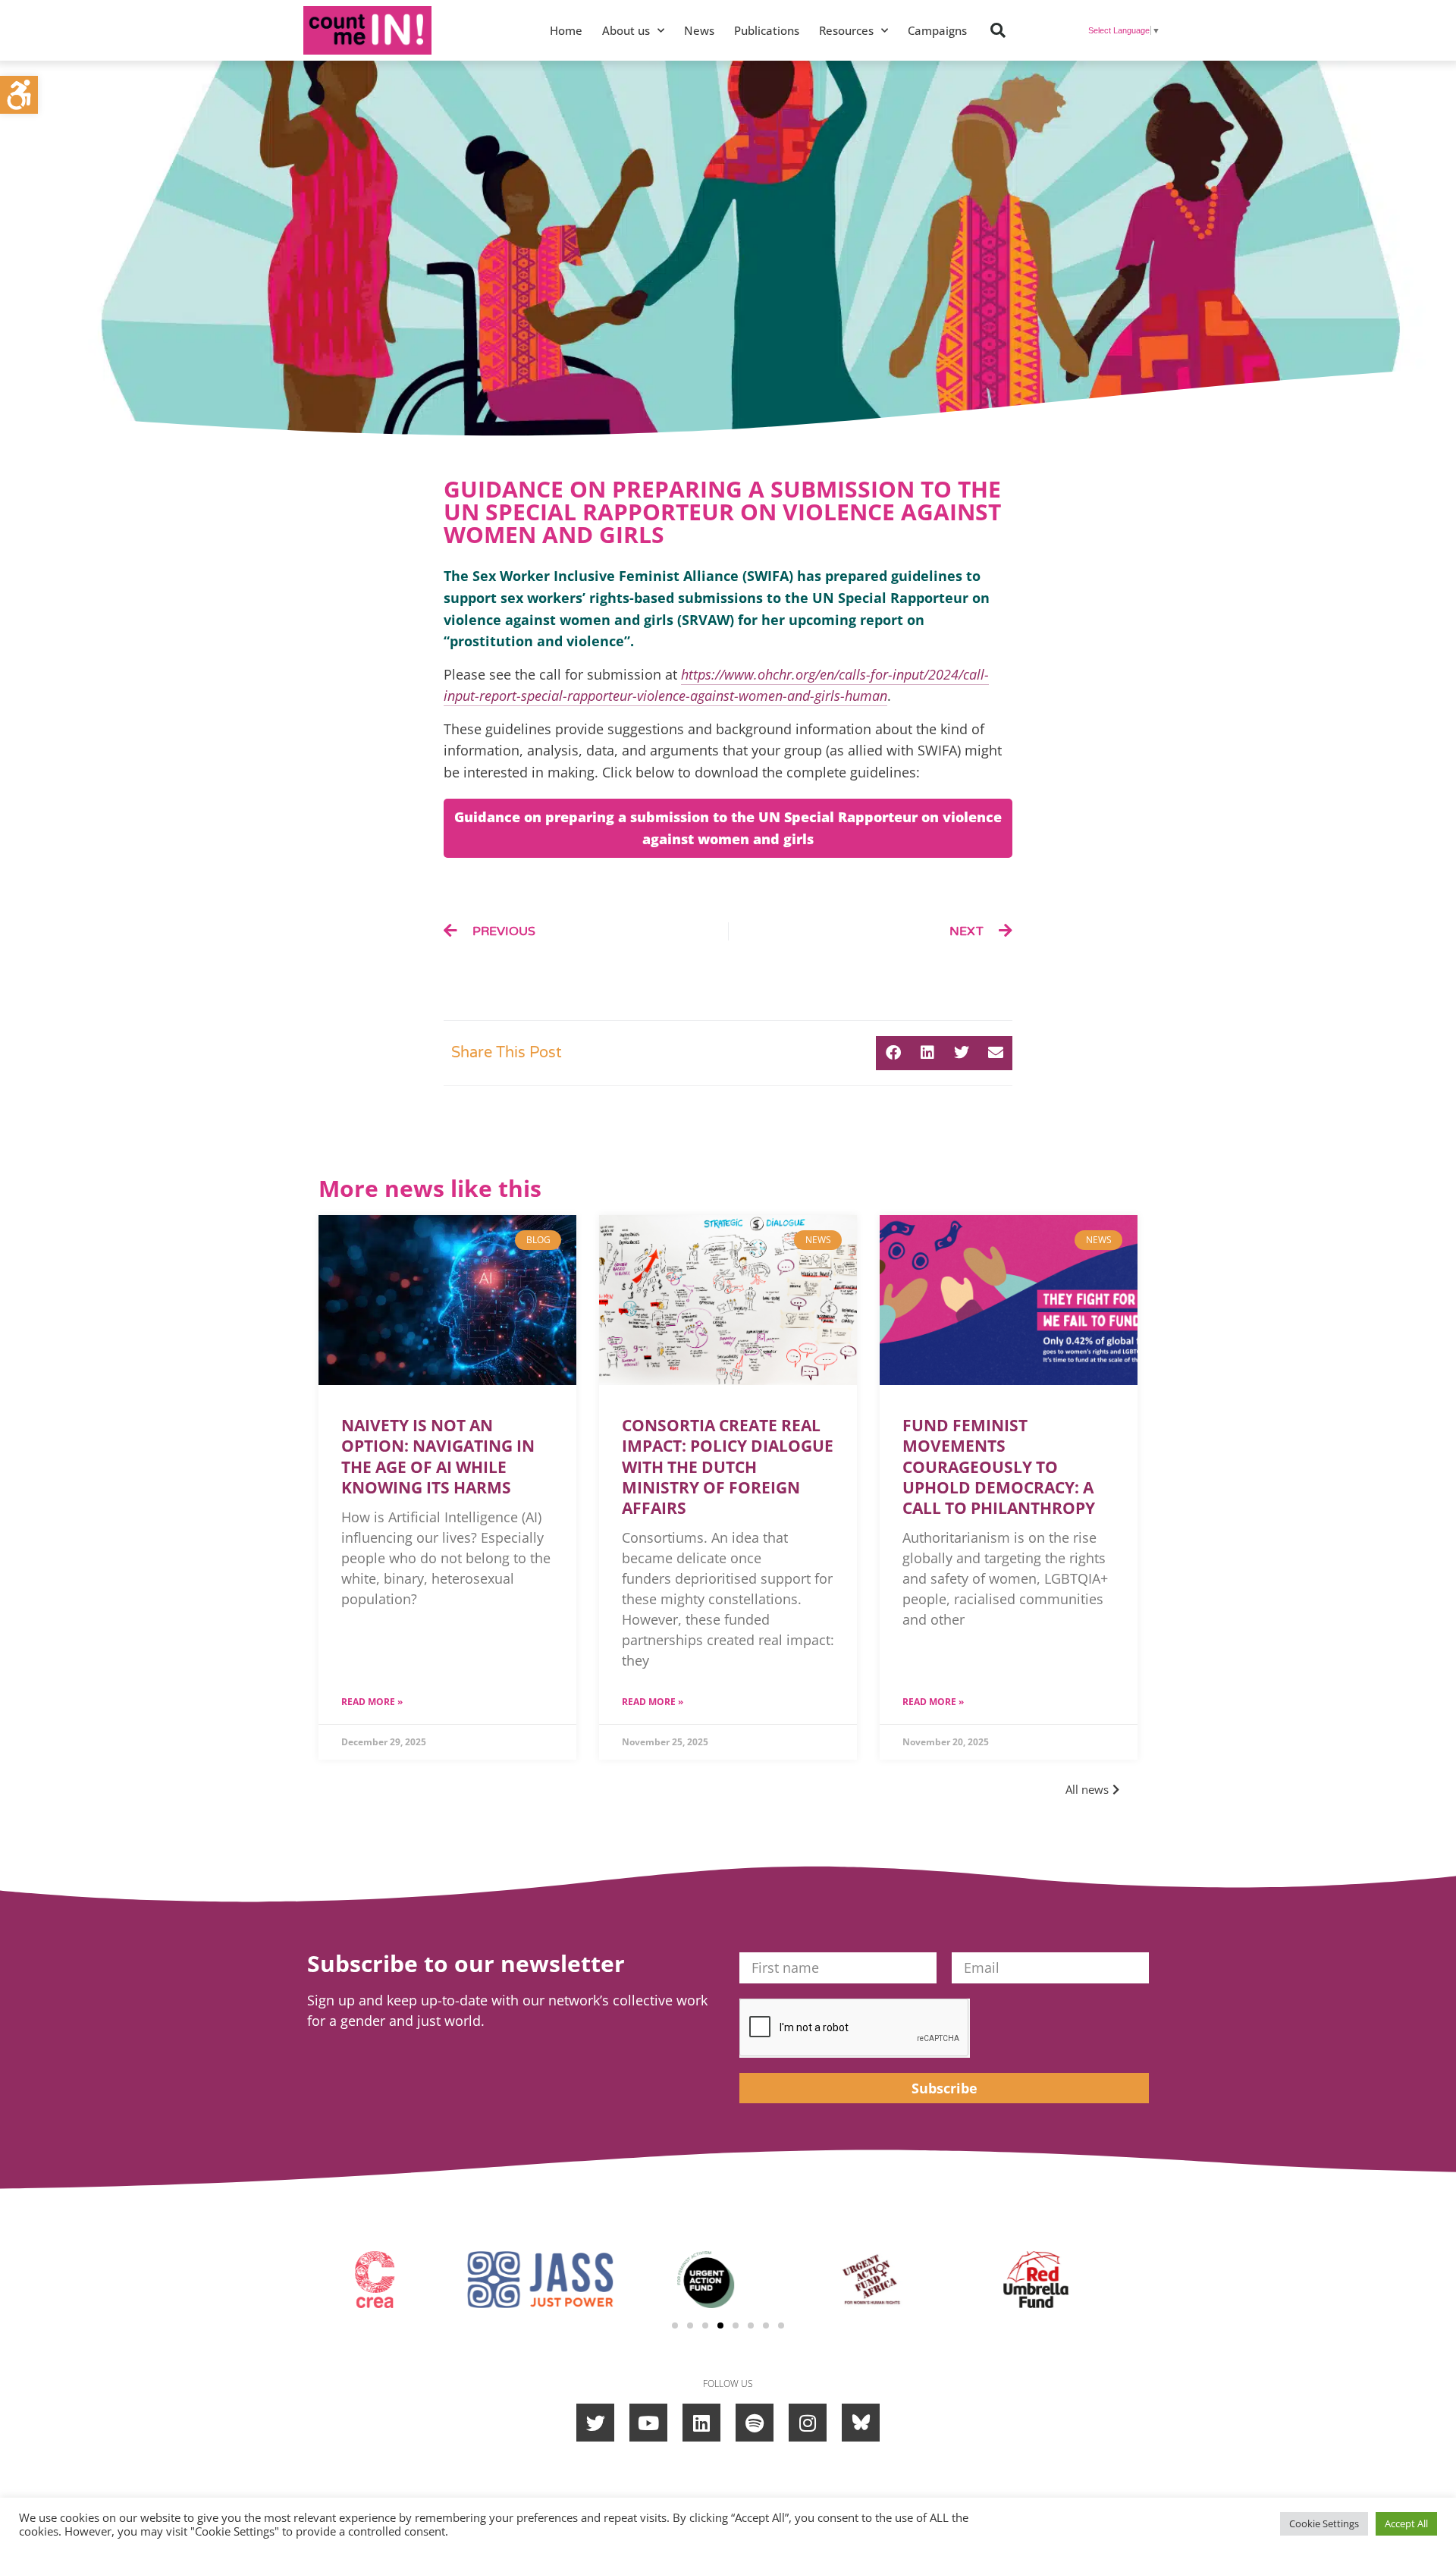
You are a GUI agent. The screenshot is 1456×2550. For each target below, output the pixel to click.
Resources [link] (846, 30)
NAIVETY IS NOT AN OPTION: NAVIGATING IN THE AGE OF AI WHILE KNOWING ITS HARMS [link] (438, 1456)
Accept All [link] (1406, 2523)
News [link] (699, 30)
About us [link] (626, 30)
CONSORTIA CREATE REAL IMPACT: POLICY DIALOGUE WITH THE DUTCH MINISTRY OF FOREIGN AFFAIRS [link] (728, 1467)
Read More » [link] (372, 1702)
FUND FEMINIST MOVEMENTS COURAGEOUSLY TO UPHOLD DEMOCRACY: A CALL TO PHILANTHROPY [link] (1001, 1467)
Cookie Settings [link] (1324, 2523)
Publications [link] (767, 30)
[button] (998, 30)
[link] (19, 95)
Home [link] (566, 30)
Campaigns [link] (937, 30)
